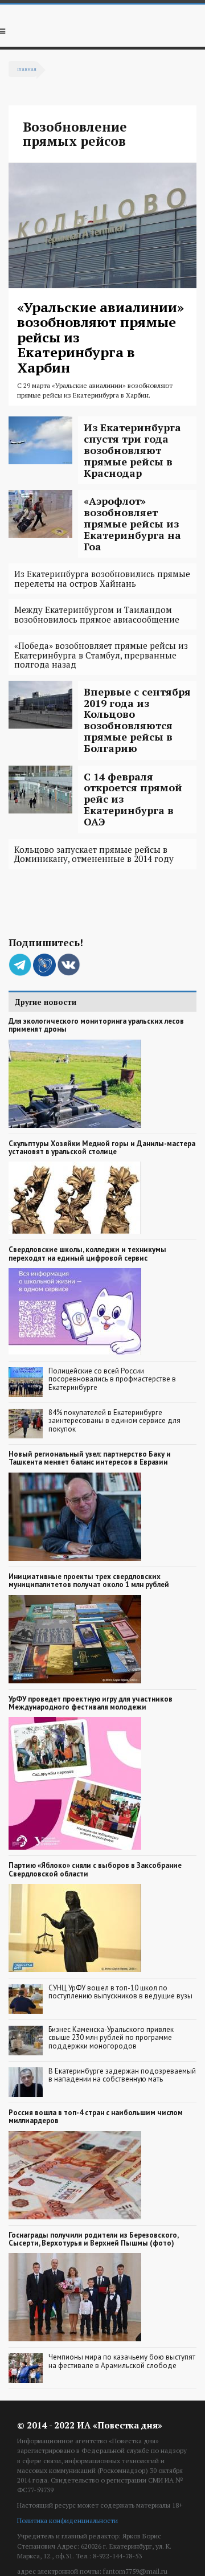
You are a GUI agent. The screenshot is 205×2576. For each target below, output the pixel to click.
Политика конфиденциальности (67, 2520)
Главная (27, 69)
